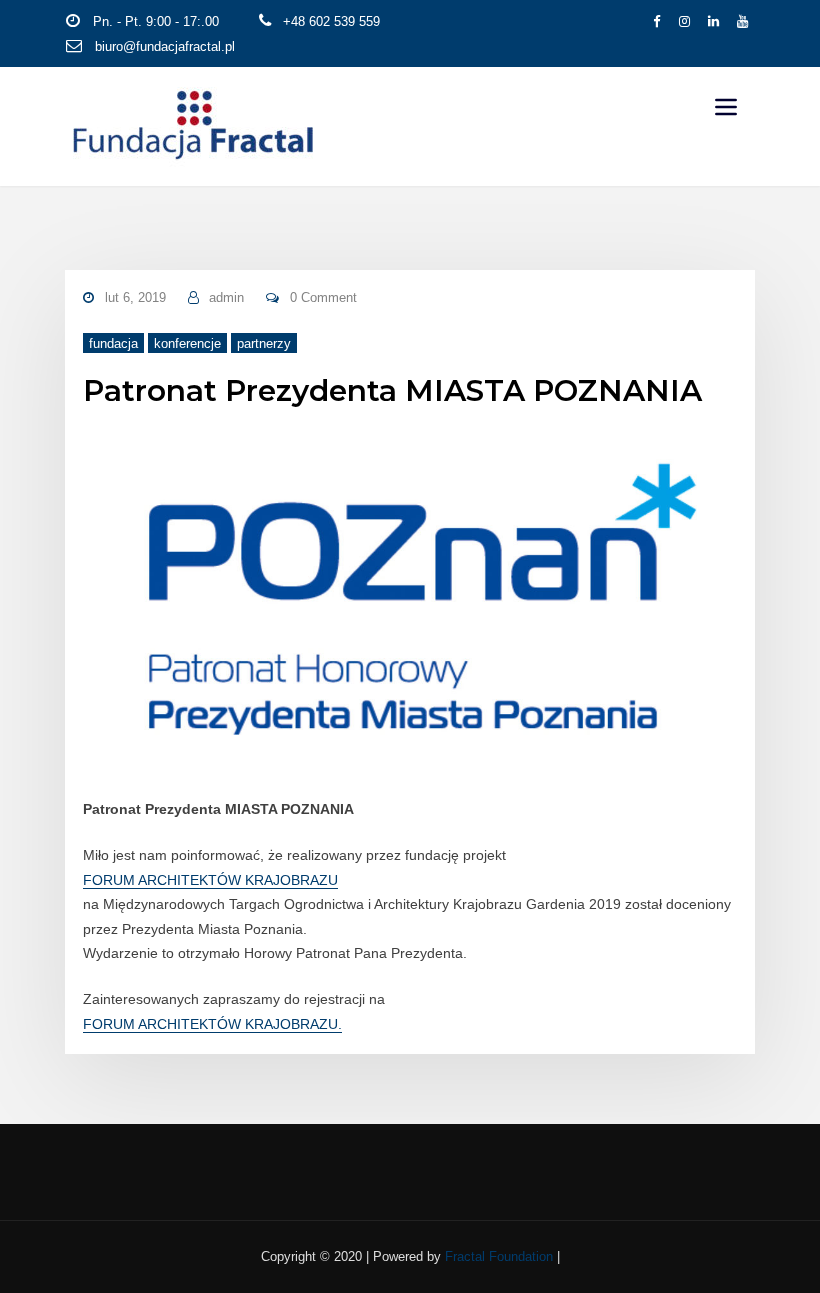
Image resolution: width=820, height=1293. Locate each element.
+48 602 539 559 (331, 21)
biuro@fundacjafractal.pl (165, 46)
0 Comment (323, 297)
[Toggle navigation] (726, 107)
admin (226, 297)
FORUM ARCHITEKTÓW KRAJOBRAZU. (212, 1024)
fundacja (113, 343)
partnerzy (264, 343)
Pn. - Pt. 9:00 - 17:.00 (156, 21)
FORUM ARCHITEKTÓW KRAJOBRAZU (210, 880)
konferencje (187, 343)
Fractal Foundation (499, 1256)
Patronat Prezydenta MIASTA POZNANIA (392, 390)
